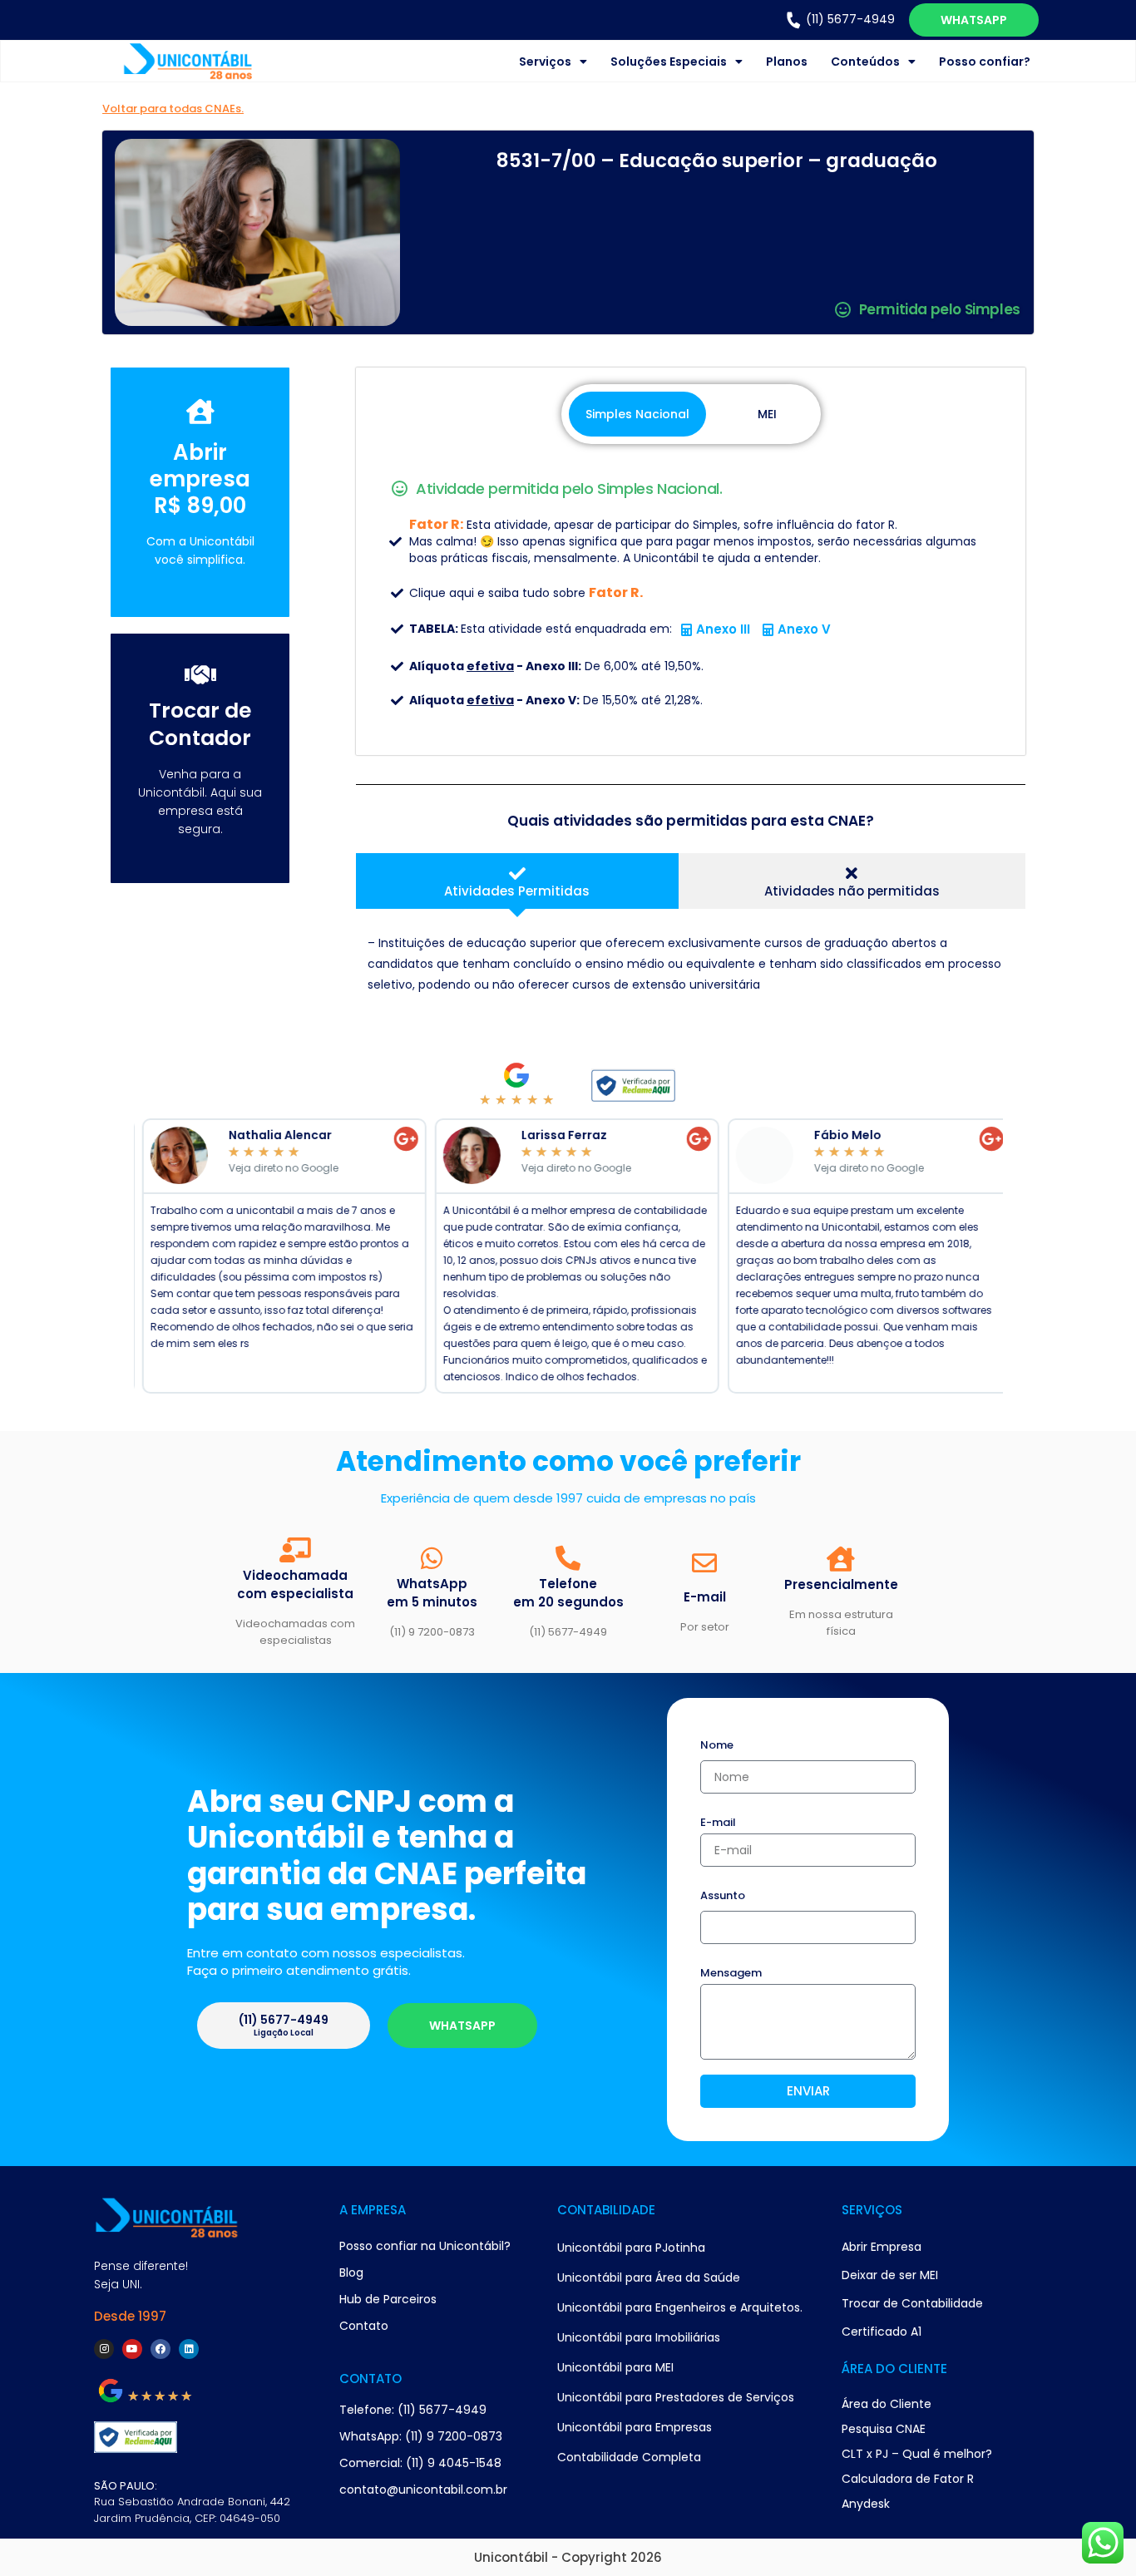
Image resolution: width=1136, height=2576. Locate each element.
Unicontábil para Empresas (635, 2427)
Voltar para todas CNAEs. (173, 109)
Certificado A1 (882, 2332)
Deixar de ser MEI (890, 2275)
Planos (787, 62)
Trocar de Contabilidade (912, 2303)
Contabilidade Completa (629, 2457)
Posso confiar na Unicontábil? (425, 2246)
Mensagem (731, 1974)
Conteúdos (865, 62)
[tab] (517, 881)
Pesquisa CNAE (884, 2429)
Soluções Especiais (669, 62)
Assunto (723, 1897)
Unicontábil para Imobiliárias (639, 2337)
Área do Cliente (887, 2404)
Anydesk (866, 2504)
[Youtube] (132, 2349)
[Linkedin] (189, 2349)
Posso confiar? (985, 62)
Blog (351, 2273)
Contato (364, 2326)
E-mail (718, 1823)
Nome (717, 1746)
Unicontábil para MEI (615, 2367)
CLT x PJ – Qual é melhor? (917, 2454)
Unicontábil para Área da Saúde (649, 2277)
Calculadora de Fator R (908, 2479)
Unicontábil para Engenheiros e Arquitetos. (680, 2307)
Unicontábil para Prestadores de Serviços (676, 2397)
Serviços (545, 62)
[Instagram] (104, 2349)
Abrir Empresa (882, 2247)
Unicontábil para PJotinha (631, 2248)
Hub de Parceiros (388, 2299)
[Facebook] (161, 2349)
